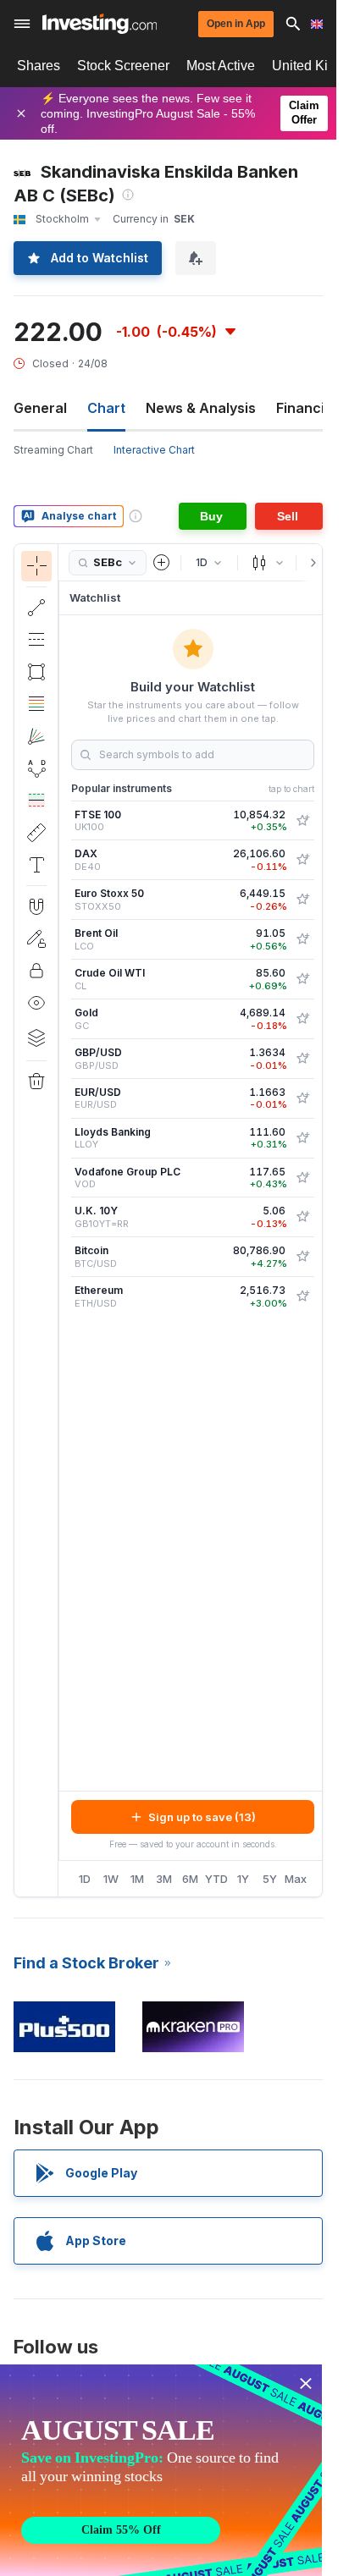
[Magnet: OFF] (36, 906)
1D (85, 1879)
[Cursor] (36, 566)
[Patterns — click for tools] (36, 768)
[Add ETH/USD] (302, 1296)
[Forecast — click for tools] (36, 801)
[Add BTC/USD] (302, 1257)
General (40, 408)
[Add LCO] (302, 939)
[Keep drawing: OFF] (36, 938)
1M (137, 1879)
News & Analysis (201, 408)
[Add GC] (302, 1019)
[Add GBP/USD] (302, 1059)
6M (190, 1879)
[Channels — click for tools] (36, 640)
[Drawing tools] (64, 1220)
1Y (243, 1879)
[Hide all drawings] (36, 1003)
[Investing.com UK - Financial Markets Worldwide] (100, 24)
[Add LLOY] (302, 1138)
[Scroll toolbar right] (310, 563)
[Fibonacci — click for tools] (36, 704)
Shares (39, 66)
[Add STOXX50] (302, 900)
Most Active (221, 66)
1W (111, 1879)
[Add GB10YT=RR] (302, 1217)
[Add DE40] (302, 860)
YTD (216, 1879)
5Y (270, 1879)
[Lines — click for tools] (36, 608)
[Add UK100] (302, 821)
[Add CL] (302, 979)
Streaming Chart (53, 450)
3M (164, 1879)
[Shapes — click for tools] (36, 672)
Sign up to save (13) (202, 1817)
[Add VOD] (302, 1178)
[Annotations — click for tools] (36, 865)
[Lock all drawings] (36, 971)
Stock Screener (123, 66)
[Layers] (36, 1038)
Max (296, 1879)
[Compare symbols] (162, 563)
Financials (310, 408)
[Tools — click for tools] (36, 833)
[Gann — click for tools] (36, 736)
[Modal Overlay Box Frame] (161, 2470)
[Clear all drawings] (36, 1082)
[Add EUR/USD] (302, 1098)
